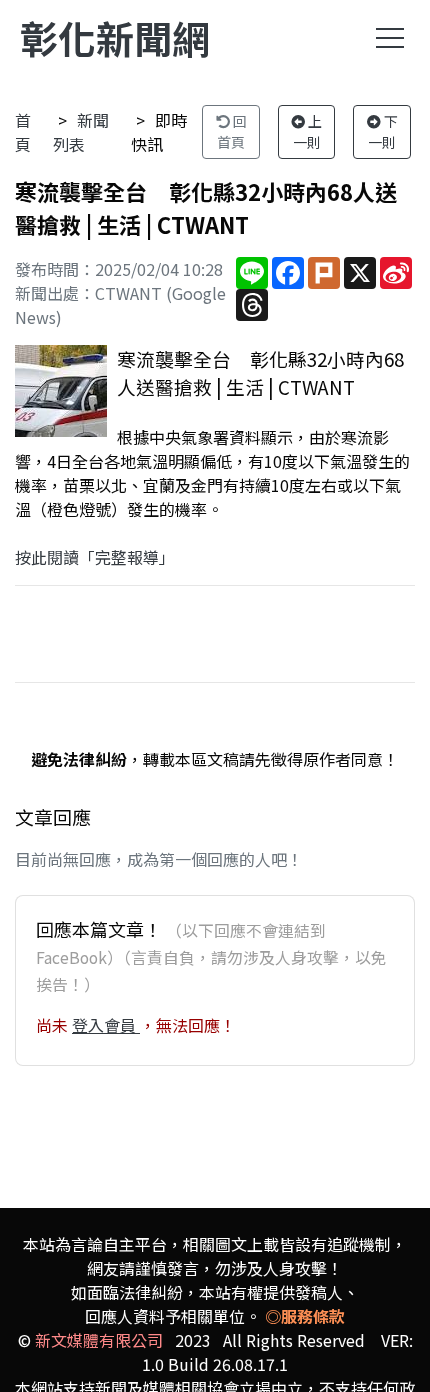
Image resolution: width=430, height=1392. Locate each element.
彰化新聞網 (115, 37)
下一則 (383, 131)
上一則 (308, 131)
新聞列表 (81, 132)
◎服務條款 (305, 1316)
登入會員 (106, 1025)
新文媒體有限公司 (99, 1340)
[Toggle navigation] (390, 38)
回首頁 (232, 131)
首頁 (23, 132)
